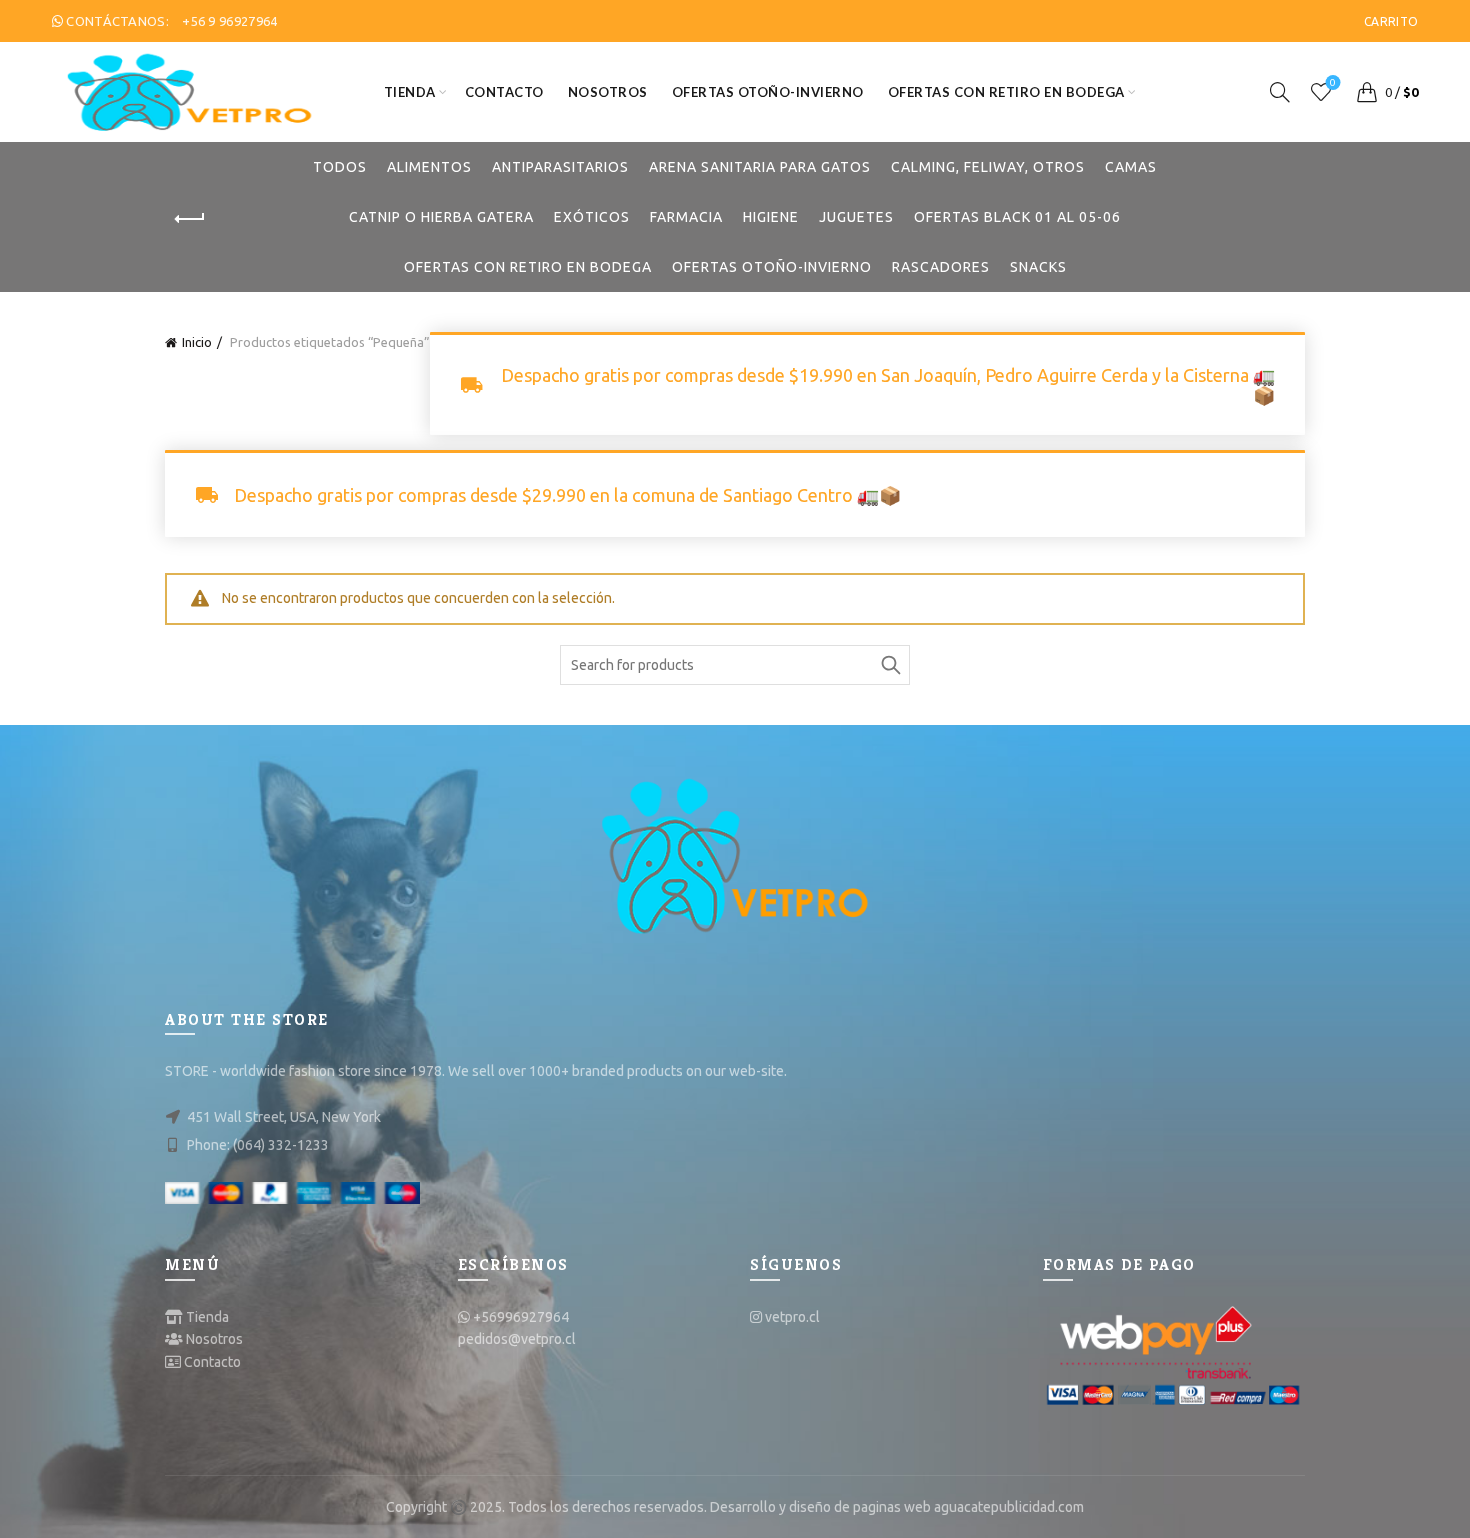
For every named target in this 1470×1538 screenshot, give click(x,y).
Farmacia (686, 217)
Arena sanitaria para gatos (760, 167)
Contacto (504, 92)
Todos (340, 167)
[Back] (190, 219)
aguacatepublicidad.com (1009, 1507)
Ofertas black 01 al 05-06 (1017, 217)
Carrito (1391, 21)
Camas (1131, 167)
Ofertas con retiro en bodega (1006, 92)
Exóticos (592, 217)
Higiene (771, 217)
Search (890, 665)
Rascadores (941, 267)
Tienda (410, 92)
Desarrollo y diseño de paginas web (820, 1507)
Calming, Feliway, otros (988, 167)
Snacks (1038, 267)
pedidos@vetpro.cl (517, 1339)
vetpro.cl (792, 1317)
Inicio (197, 342)
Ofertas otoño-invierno (768, 92)
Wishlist (1333, 82)
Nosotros (608, 92)
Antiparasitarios (560, 167)
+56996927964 (521, 1317)
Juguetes (856, 217)
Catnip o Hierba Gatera (441, 217)
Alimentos (429, 167)
